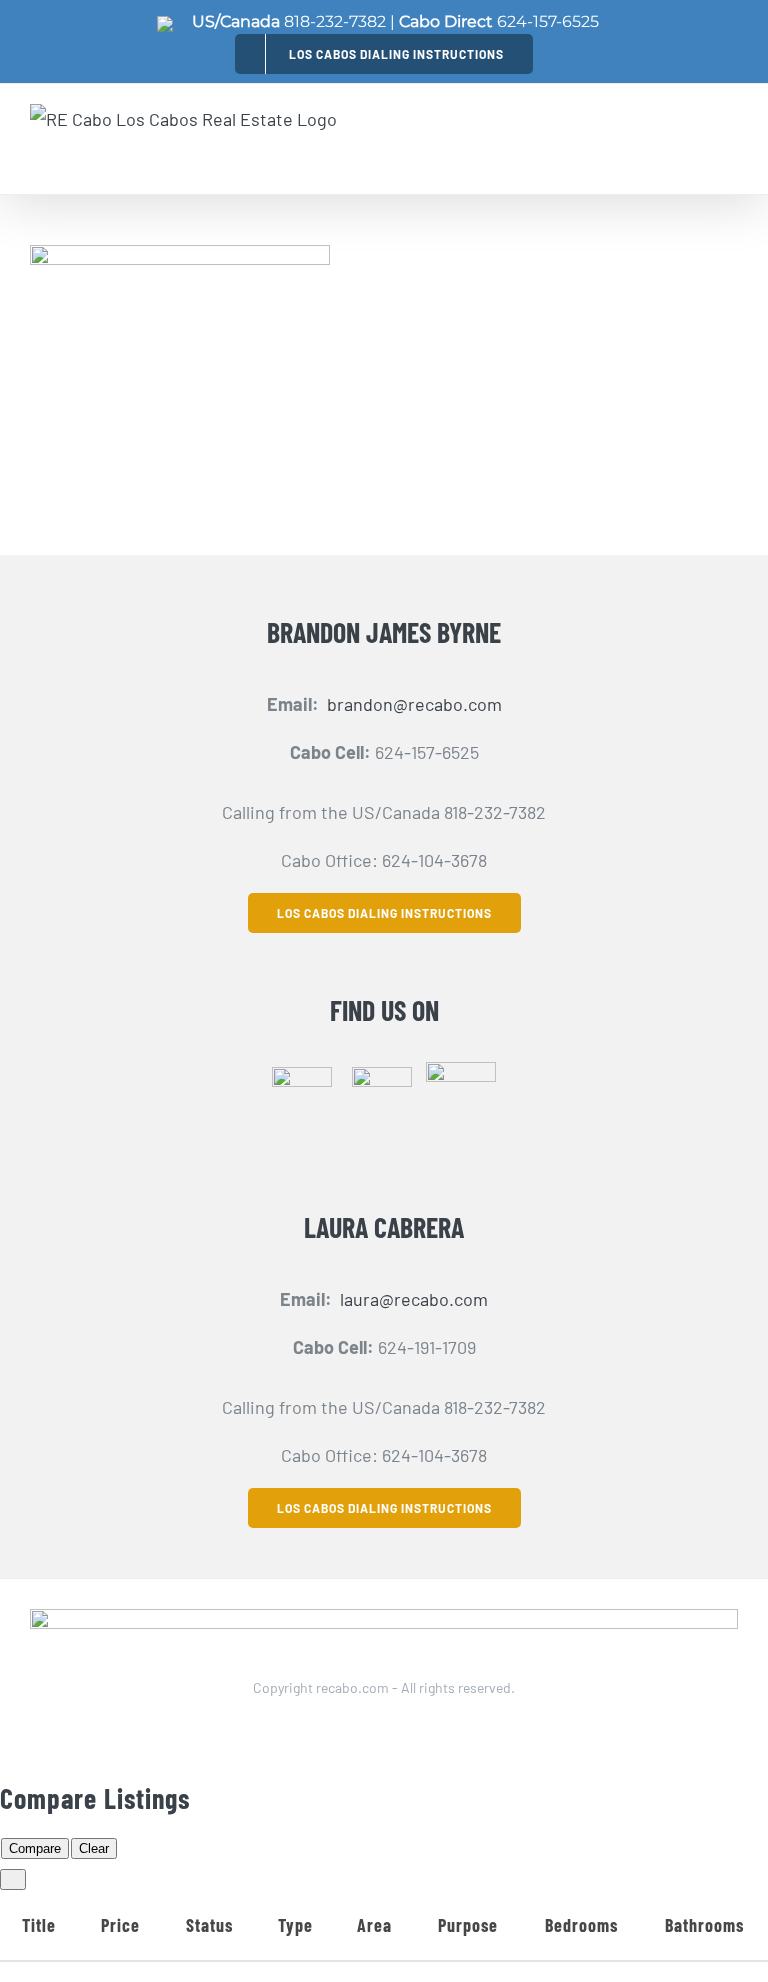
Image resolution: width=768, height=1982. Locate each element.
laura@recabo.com (414, 1299)
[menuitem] (384, 53)
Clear (94, 1848)
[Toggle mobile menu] (726, 139)
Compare (35, 1848)
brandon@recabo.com (414, 704)
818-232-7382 (335, 21)
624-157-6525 (548, 21)
